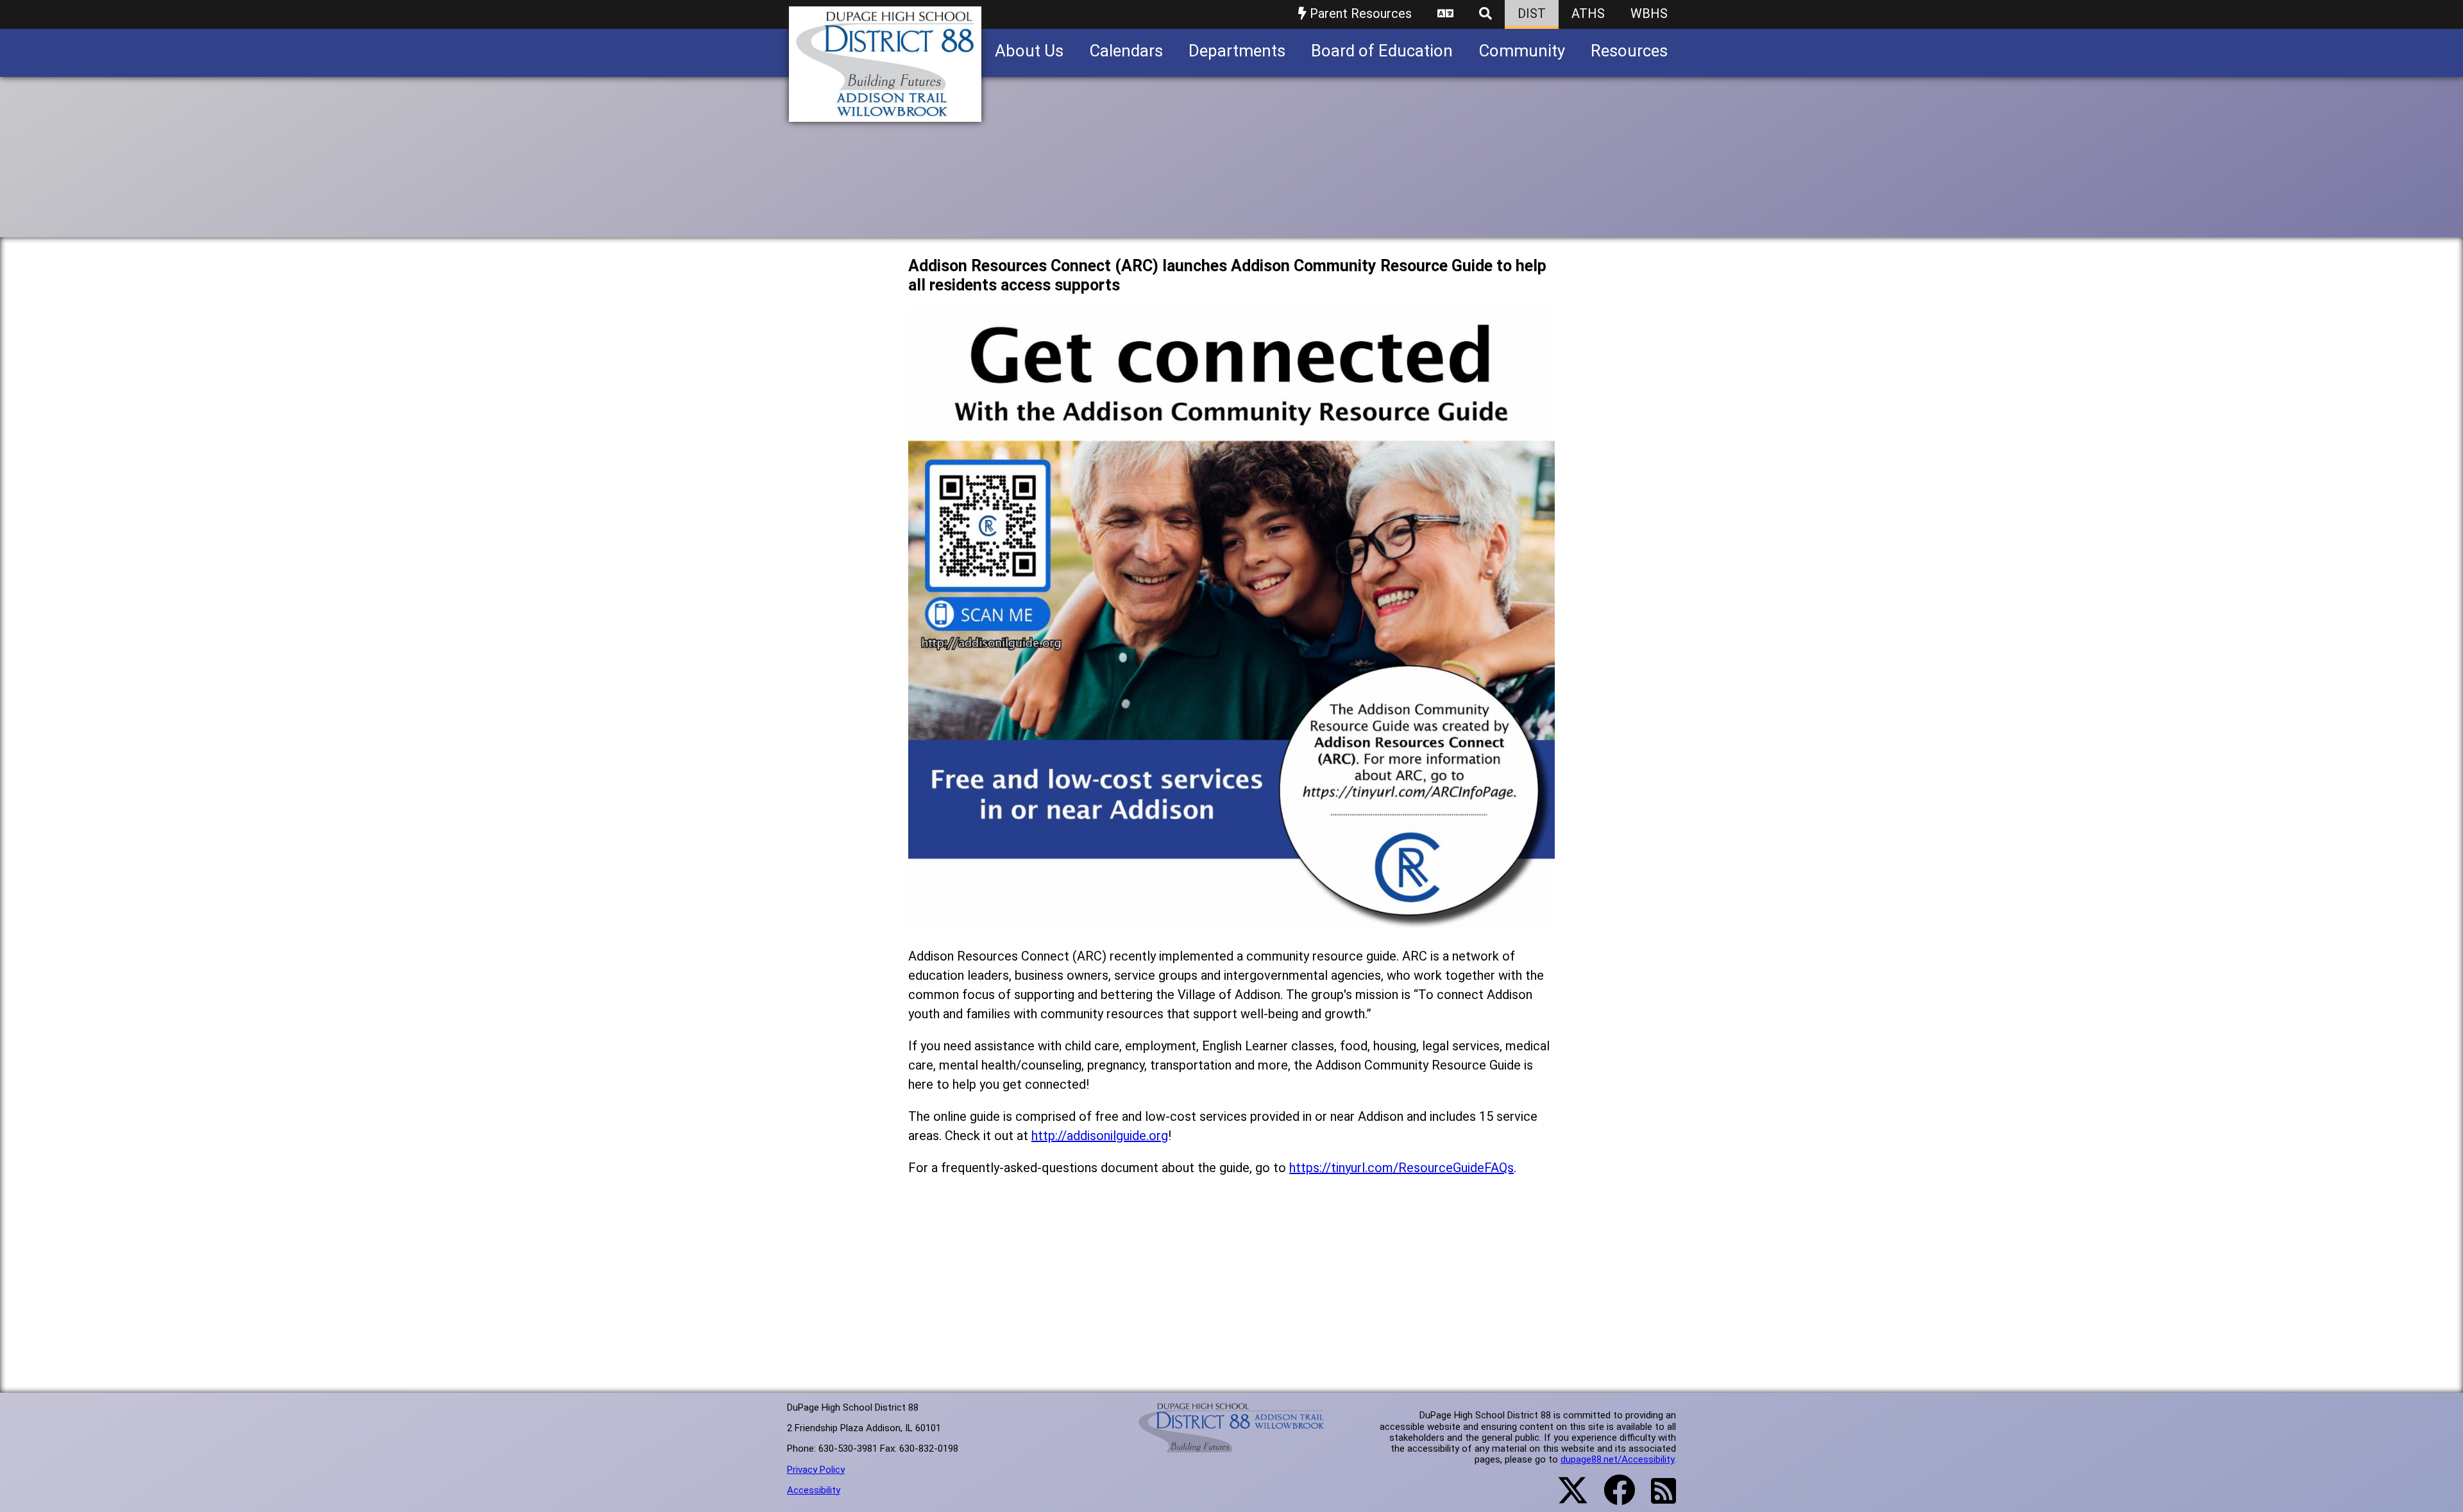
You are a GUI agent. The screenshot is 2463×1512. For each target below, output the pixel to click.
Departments (1237, 51)
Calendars (1126, 51)
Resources (1629, 51)
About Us (1029, 51)
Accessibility (814, 1490)
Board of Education (1382, 51)
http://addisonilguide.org (1100, 1136)
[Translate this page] (1445, 14)
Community (1522, 51)
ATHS (1588, 13)
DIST (1532, 13)
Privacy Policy (816, 1470)
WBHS (1649, 13)
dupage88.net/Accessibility (1617, 1459)
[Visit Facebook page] (1612, 1498)
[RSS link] (1657, 1499)
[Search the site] (1485, 14)
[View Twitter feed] (1566, 1498)
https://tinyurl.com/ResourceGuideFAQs (1401, 1168)
